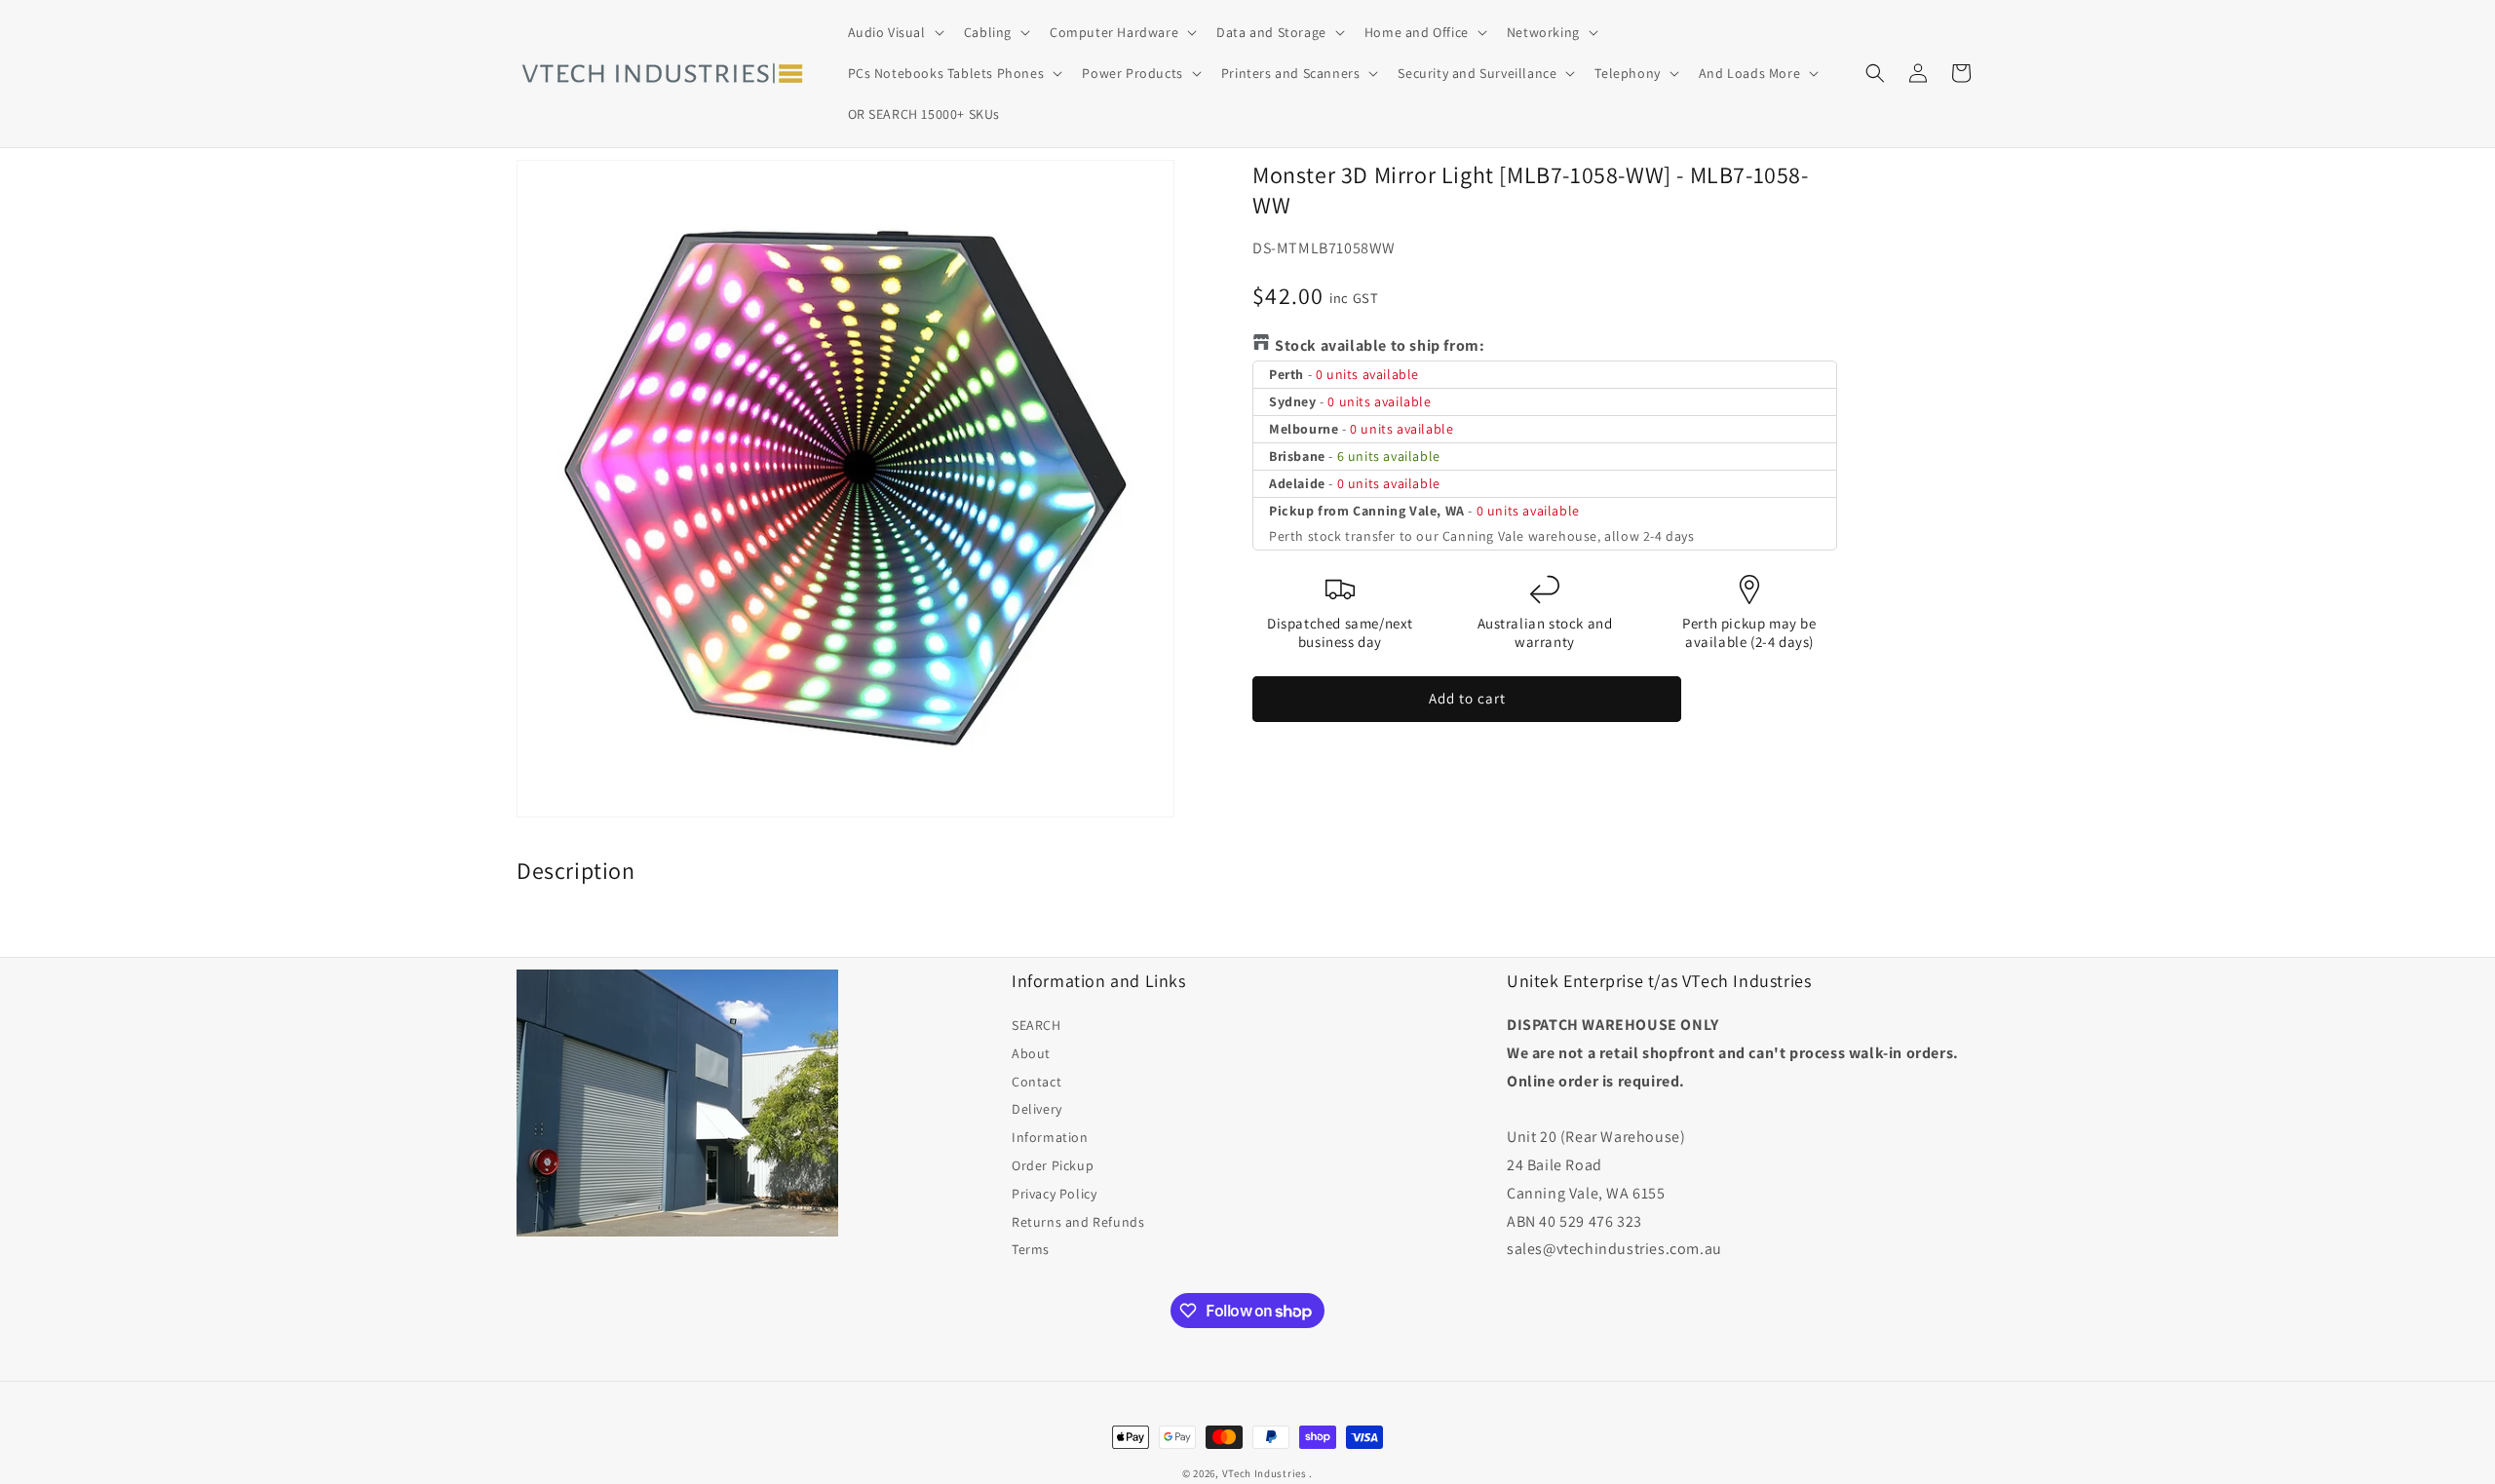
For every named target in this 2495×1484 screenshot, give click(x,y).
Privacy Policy (1054, 1194)
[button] (894, 32)
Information (1050, 1137)
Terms (1031, 1249)
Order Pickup (1053, 1165)
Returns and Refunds (1078, 1222)
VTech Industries (1265, 1473)
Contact (1036, 1082)
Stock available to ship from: (1380, 345)
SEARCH (1036, 1025)
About (1031, 1053)
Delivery (1037, 1109)
